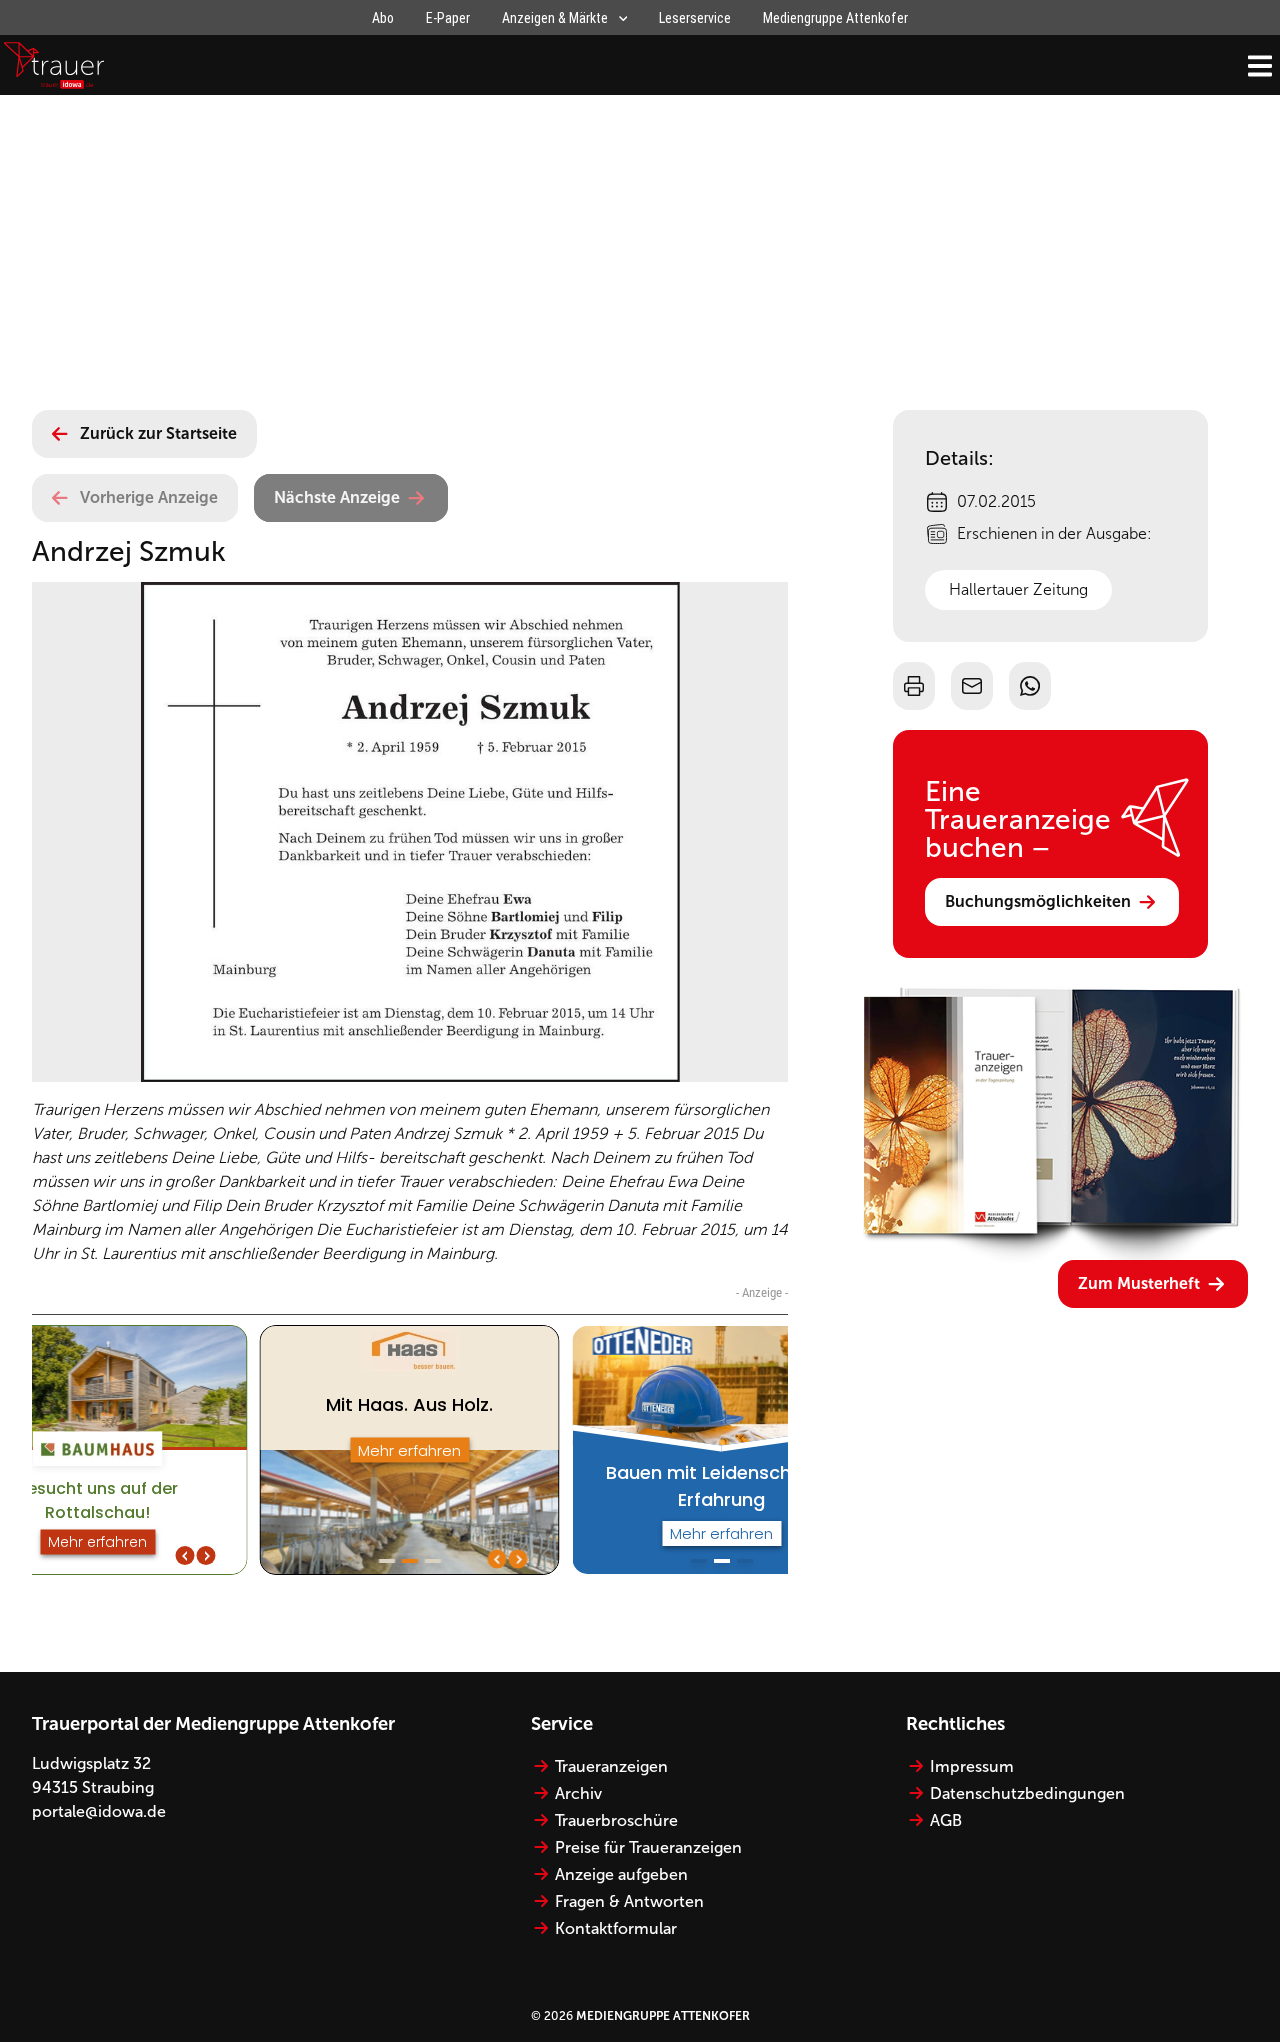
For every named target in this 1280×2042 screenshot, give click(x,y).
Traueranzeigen (611, 1766)
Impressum (972, 1766)
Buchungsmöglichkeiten (1038, 901)
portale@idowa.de (99, 1811)
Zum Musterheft (1139, 1283)
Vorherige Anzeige (149, 497)
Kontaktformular (616, 1928)
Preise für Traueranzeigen (648, 1847)
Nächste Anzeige (337, 497)
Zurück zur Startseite (158, 433)
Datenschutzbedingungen (1027, 1793)
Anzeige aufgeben (621, 1874)
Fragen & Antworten (629, 1901)
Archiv (578, 1793)
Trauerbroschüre (616, 1820)
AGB (946, 1820)
